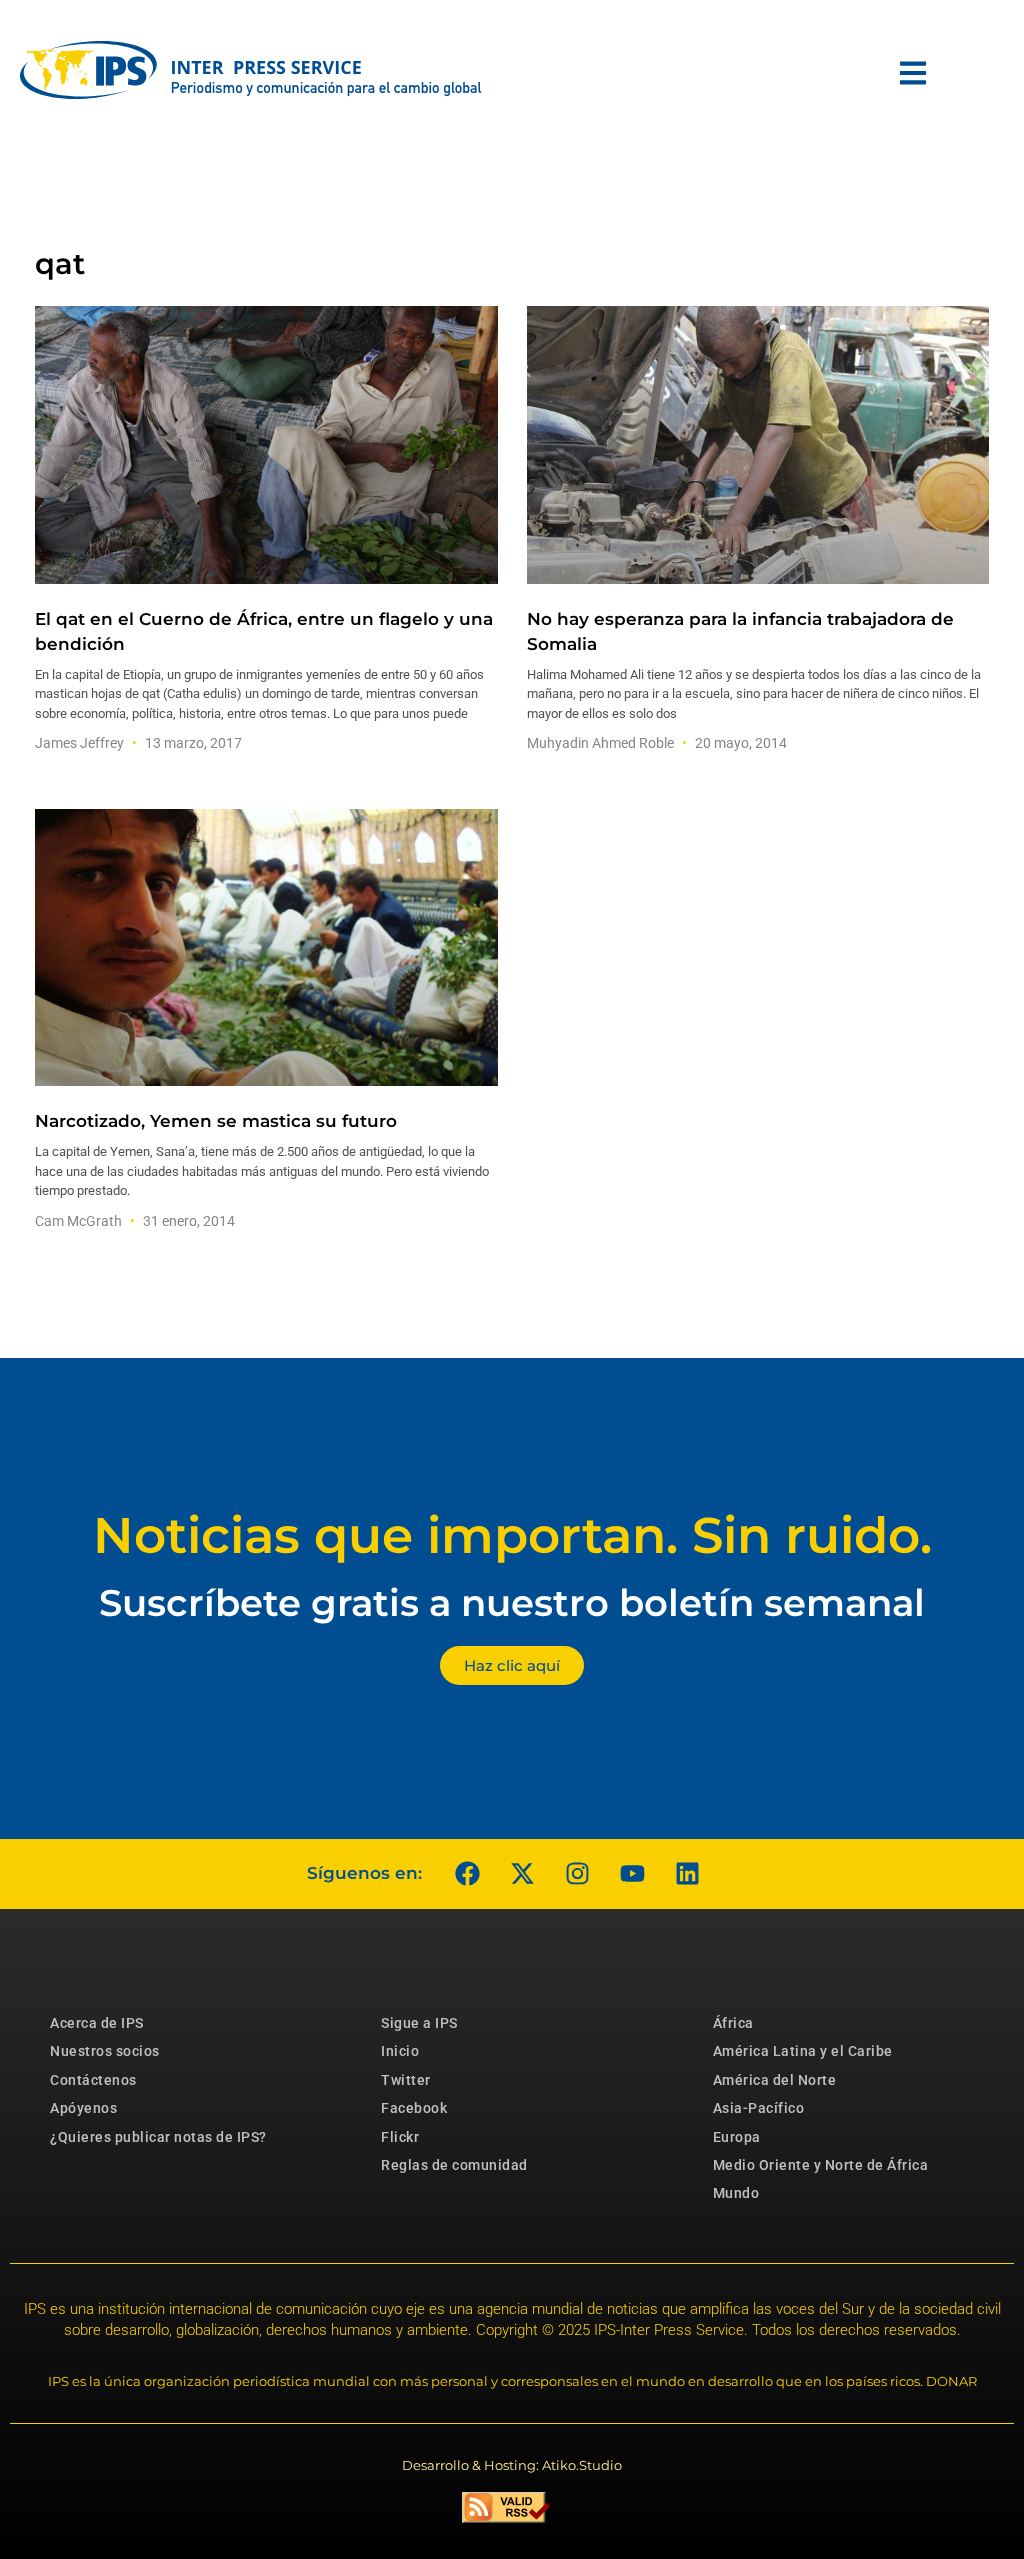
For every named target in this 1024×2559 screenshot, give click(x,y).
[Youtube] (632, 1874)
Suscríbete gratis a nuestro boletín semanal (512, 1602)
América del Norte (775, 2080)
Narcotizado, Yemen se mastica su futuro (216, 1121)
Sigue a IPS (419, 2023)
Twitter (406, 2080)
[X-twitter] (522, 1874)
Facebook (414, 2108)
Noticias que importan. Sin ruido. (512, 1535)
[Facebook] (467, 1874)
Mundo (736, 2193)
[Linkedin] (687, 1874)
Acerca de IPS (97, 2023)
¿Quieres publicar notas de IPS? (158, 2137)
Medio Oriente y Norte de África (821, 2165)
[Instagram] (577, 1874)
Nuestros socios (105, 2051)
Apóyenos (83, 2108)
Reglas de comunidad (454, 2165)
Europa (737, 2137)
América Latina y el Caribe (803, 2051)
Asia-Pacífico (759, 2108)
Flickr (400, 2137)
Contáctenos (93, 2080)
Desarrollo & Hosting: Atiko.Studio (512, 2465)
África (733, 2023)
